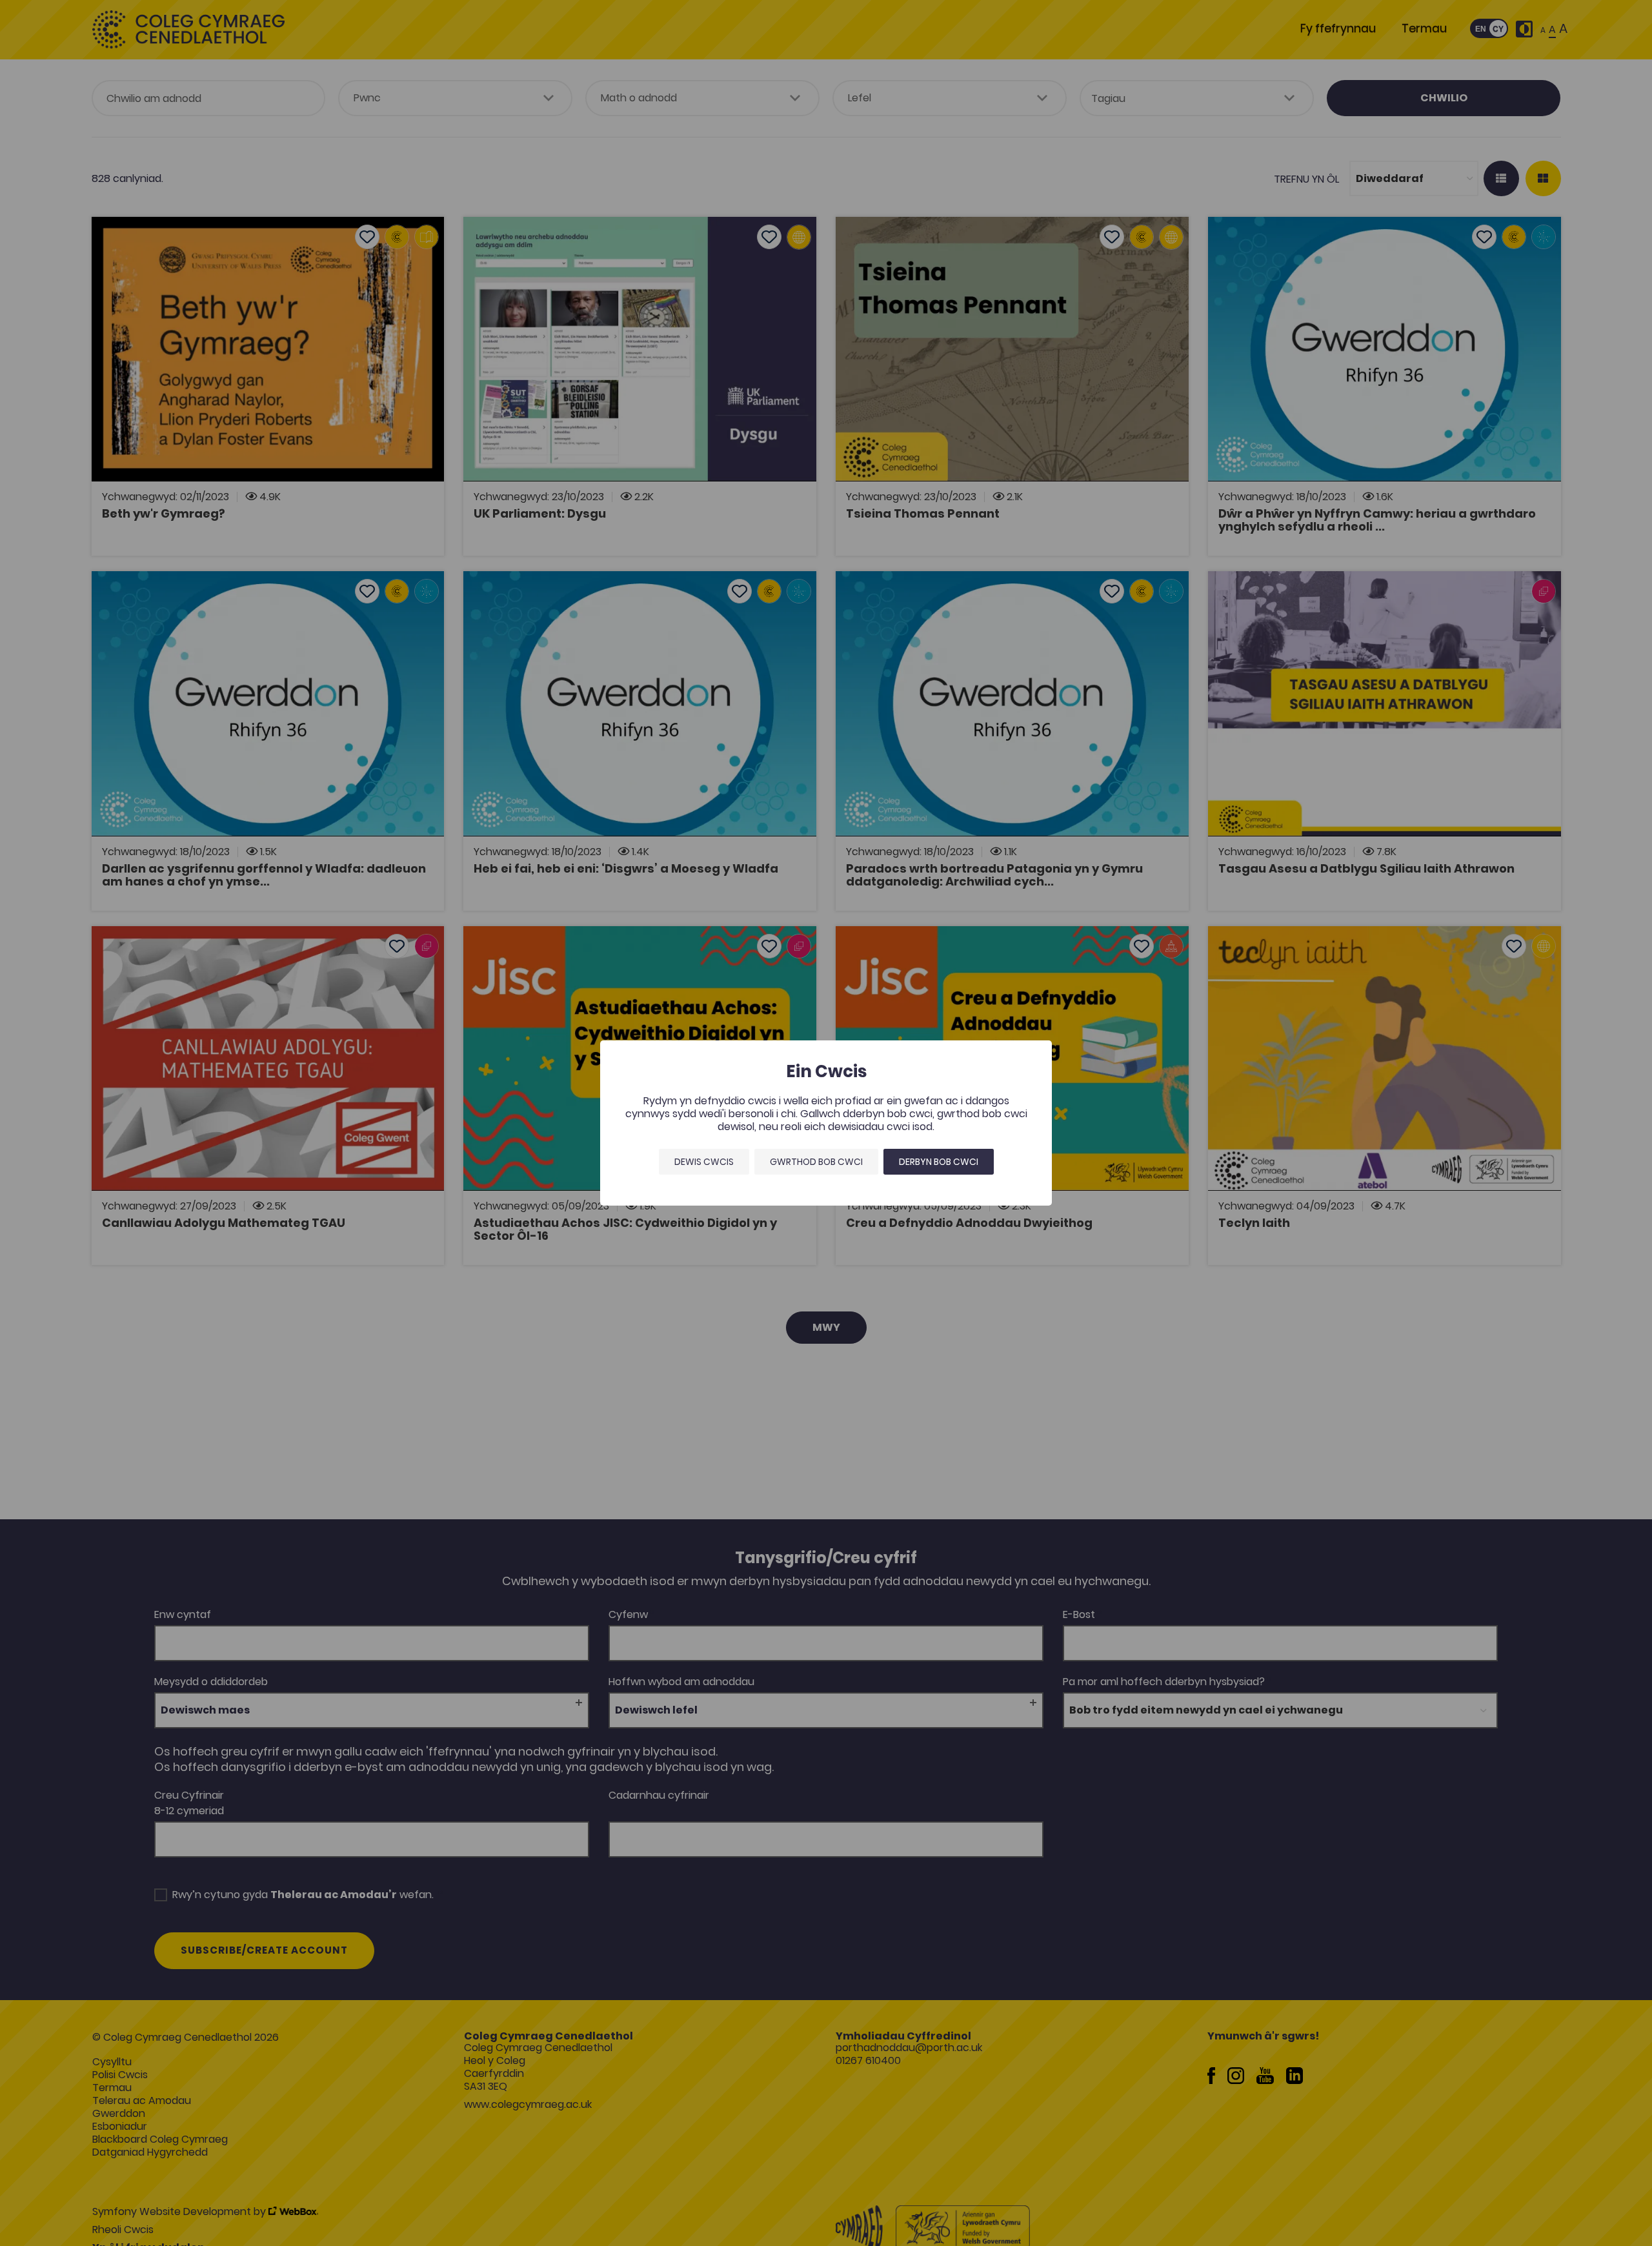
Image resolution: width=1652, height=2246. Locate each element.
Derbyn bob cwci (939, 1162)
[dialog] (826, 1123)
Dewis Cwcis (704, 1162)
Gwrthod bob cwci (816, 1162)
